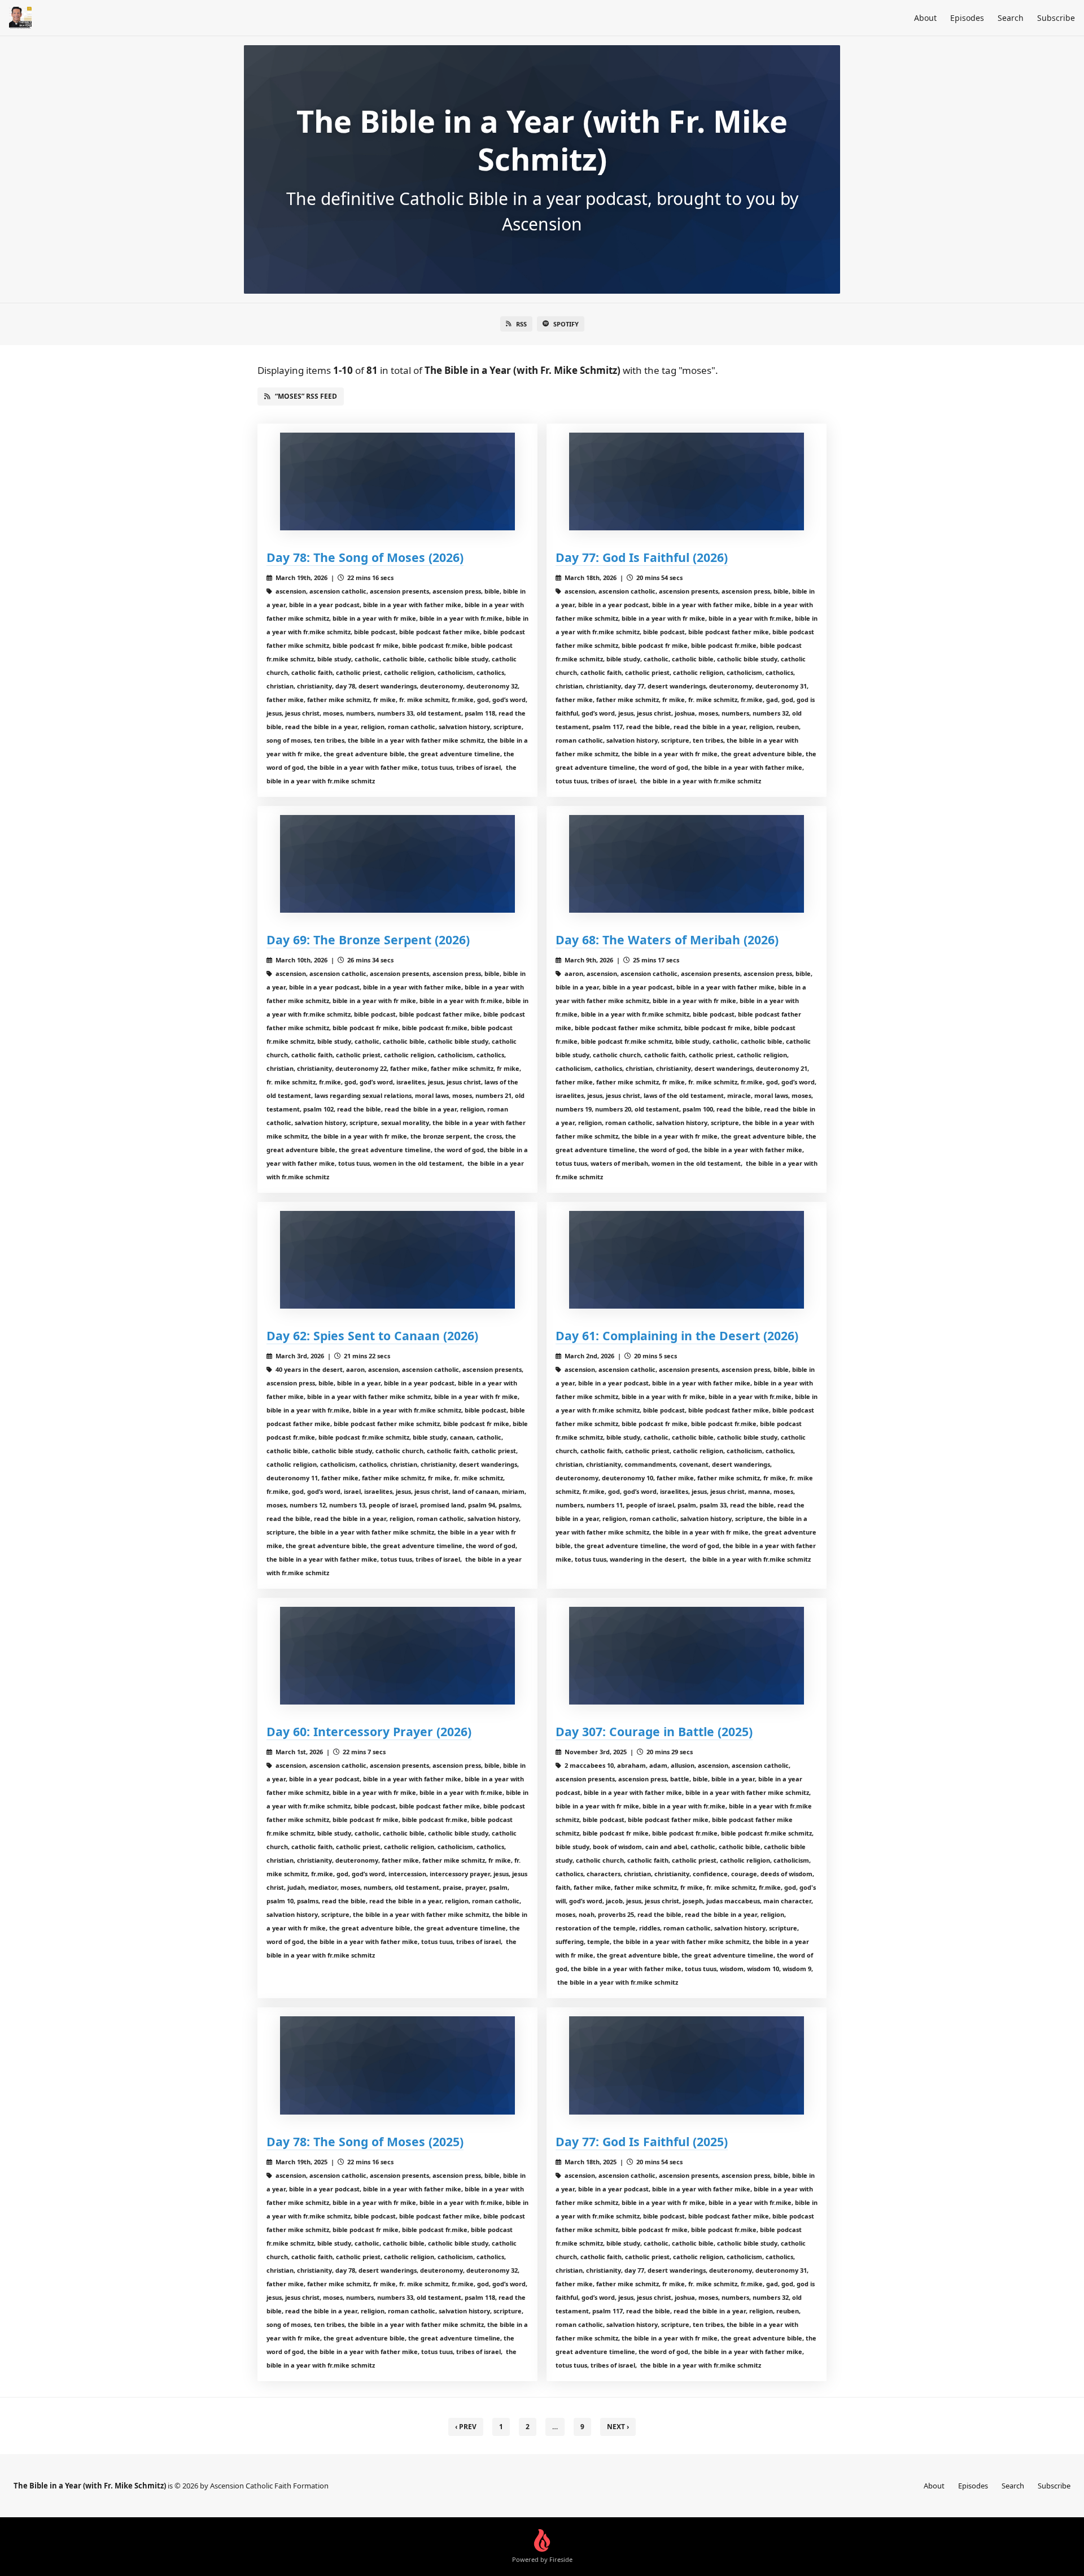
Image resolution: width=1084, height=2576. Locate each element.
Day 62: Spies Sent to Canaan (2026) (372, 1335)
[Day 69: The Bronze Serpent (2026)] (397, 864)
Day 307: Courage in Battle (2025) (654, 1731)
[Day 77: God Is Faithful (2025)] (687, 2065)
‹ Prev (466, 2427)
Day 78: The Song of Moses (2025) (365, 2141)
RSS (521, 324)
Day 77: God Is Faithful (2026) (642, 557)
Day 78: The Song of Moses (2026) (365, 557)
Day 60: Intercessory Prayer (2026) (369, 1731)
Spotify (566, 324)
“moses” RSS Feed (306, 396)
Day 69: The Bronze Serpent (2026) (368, 940)
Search (1011, 18)
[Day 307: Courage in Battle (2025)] (687, 1656)
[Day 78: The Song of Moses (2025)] (397, 2065)
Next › (618, 2427)
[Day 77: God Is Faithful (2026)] (687, 481)
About (925, 18)
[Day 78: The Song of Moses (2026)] (397, 481)
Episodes (967, 18)
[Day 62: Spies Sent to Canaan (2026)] (397, 1260)
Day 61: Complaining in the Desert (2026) (677, 1335)
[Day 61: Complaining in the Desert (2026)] (687, 1260)
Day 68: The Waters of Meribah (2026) (667, 940)
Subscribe (1056, 18)
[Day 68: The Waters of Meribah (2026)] (687, 864)
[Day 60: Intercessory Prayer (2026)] (397, 1656)
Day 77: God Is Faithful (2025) (642, 2141)
